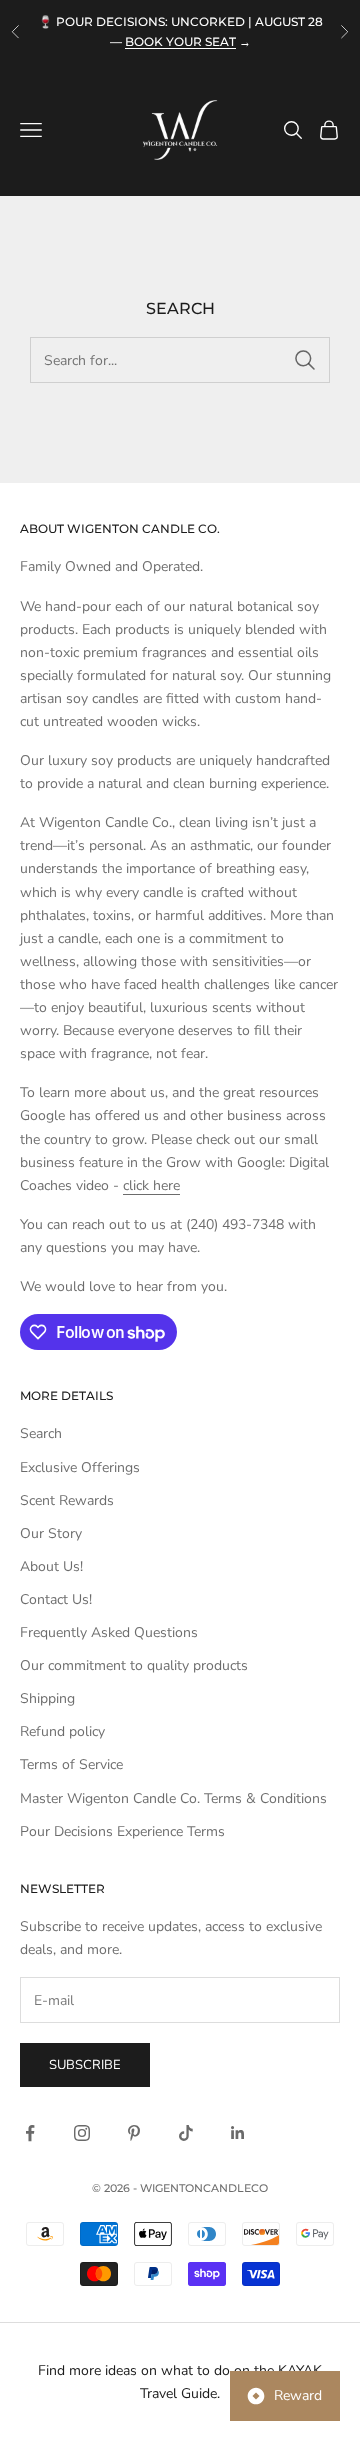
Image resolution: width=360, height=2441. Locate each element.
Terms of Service (71, 1764)
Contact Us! (56, 1599)
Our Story (51, 1533)
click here (151, 1185)
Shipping (47, 1698)
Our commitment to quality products (134, 1665)
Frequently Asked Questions (109, 1632)
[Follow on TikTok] (186, 2133)
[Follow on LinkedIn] (238, 2133)
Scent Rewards (67, 1500)
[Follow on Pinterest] (134, 2133)
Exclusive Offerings (80, 1467)
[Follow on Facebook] (30, 2133)
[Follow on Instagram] (82, 2133)
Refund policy (62, 1731)
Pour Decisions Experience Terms (122, 1831)
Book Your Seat (180, 41)
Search (41, 1433)
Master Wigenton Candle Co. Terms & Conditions (173, 1798)
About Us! (51, 1566)
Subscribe (85, 2065)
